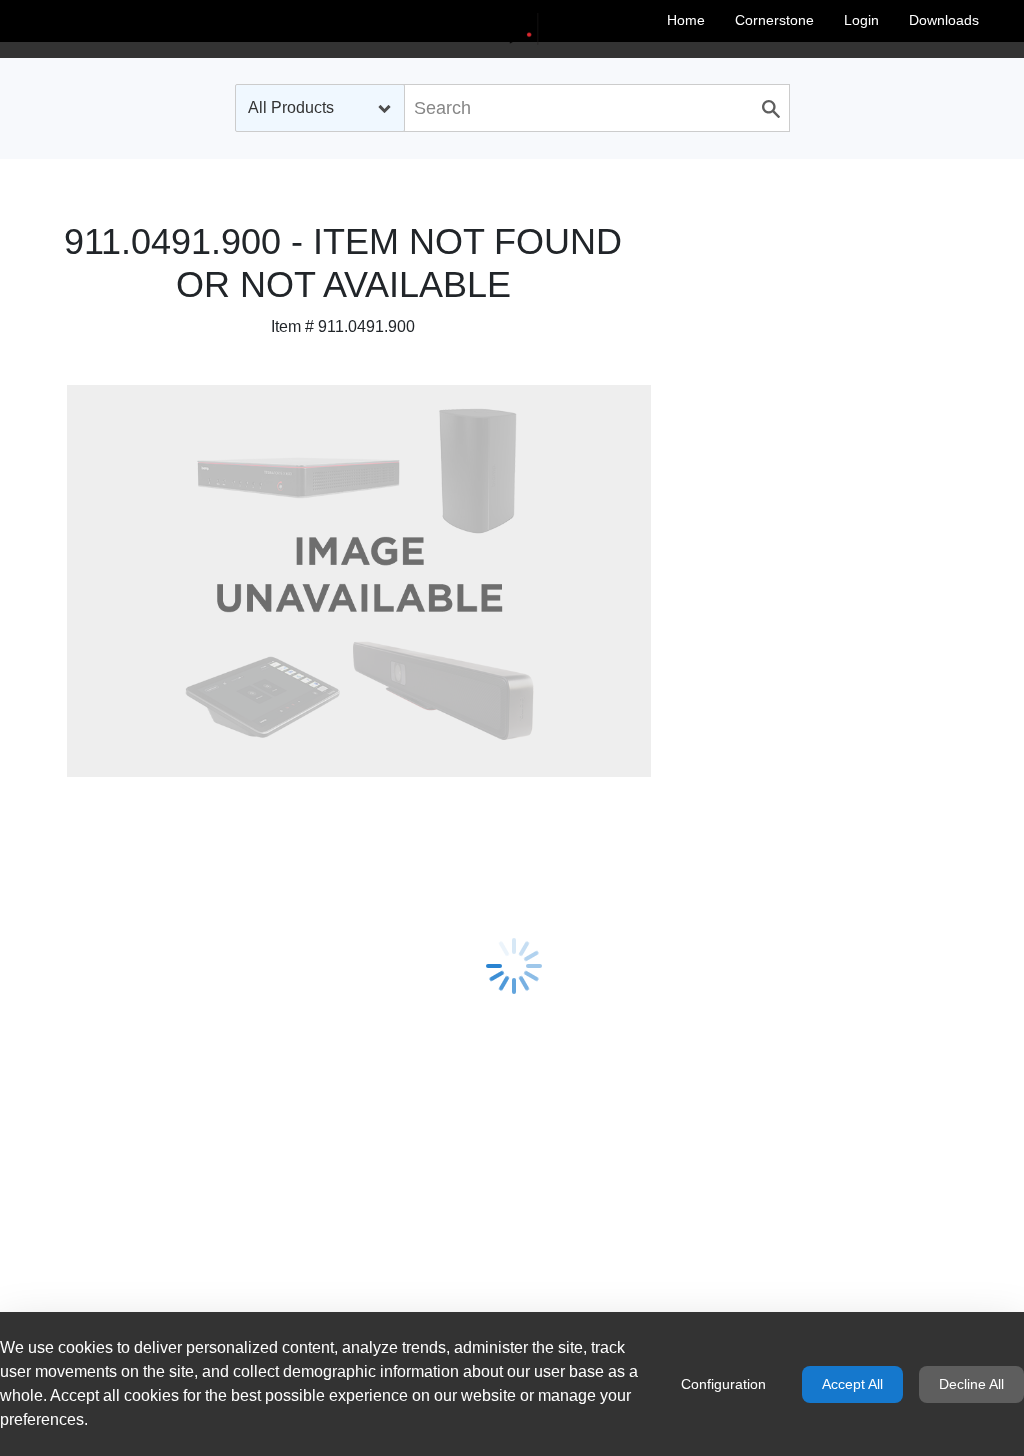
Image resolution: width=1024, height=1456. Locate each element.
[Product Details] (512, 29)
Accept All (852, 1384)
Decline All (971, 1384)
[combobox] (320, 108)
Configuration (723, 1384)
